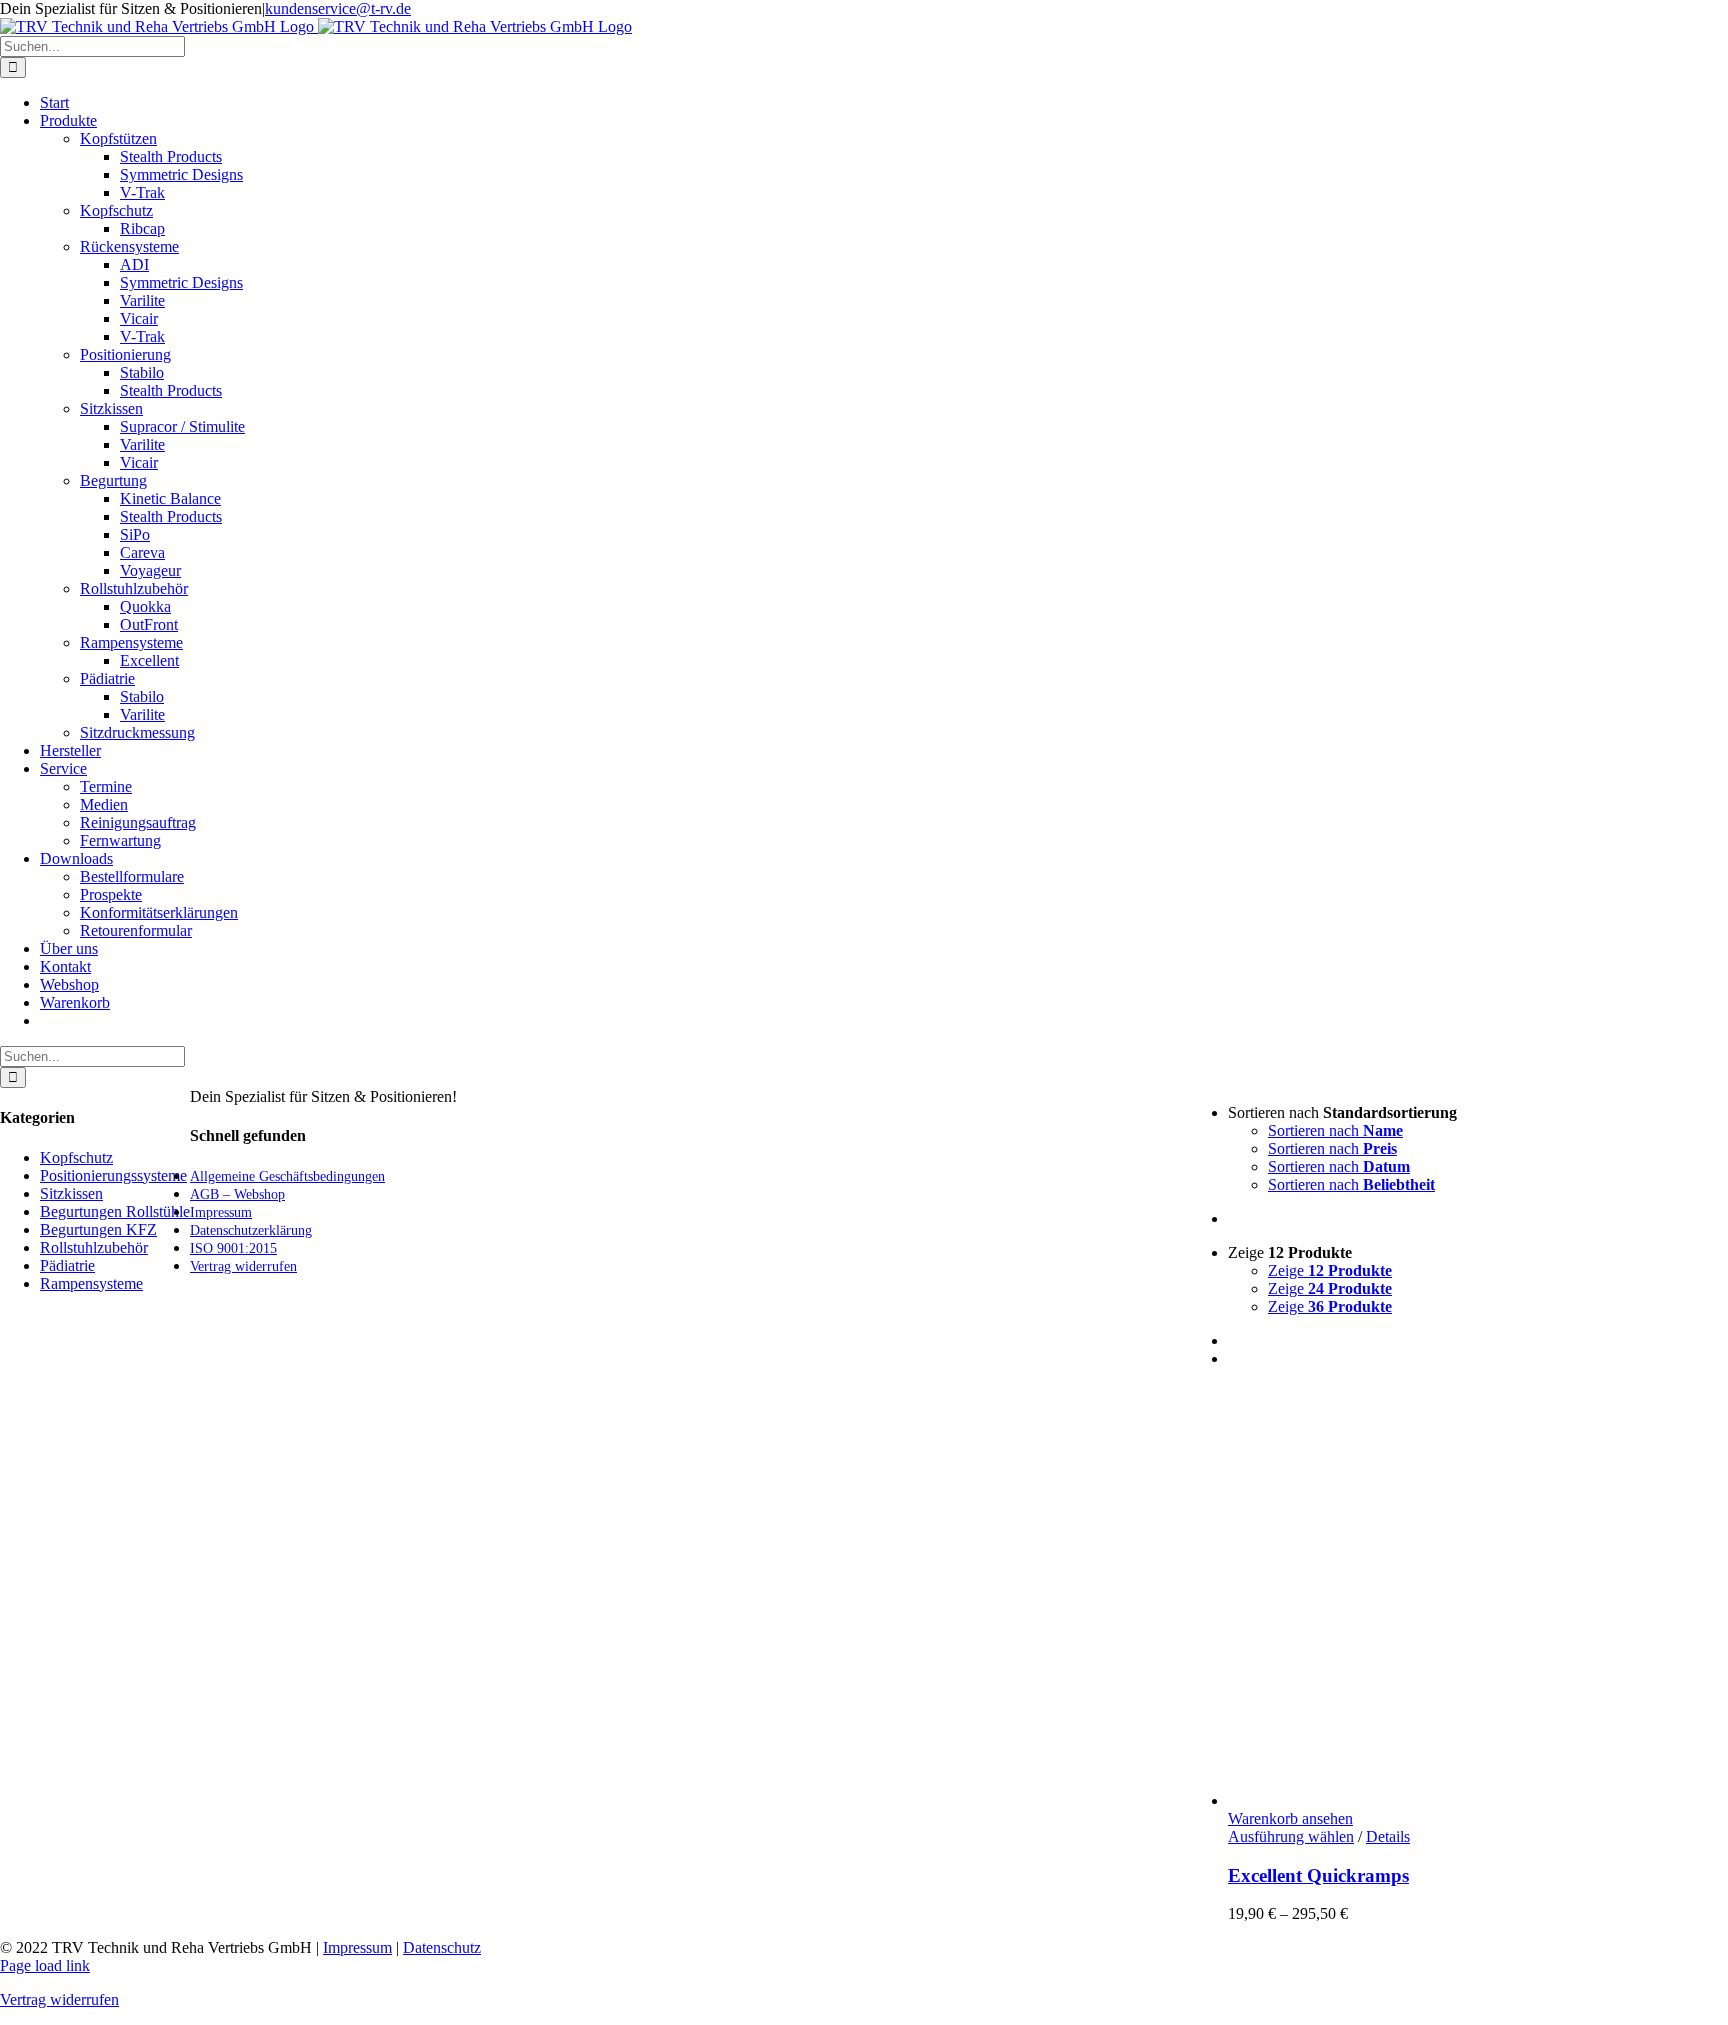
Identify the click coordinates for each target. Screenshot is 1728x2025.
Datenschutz (442, 1947)
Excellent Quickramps (1318, 1875)
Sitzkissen (111, 408)
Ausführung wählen (1291, 1836)
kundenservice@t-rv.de (338, 8)
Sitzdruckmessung (137, 732)
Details (1388, 1836)
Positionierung (125, 354)
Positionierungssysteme (113, 1175)
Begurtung (113, 480)
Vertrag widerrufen (59, 1999)
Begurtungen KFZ (98, 1229)
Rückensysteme (129, 246)
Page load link (45, 1965)
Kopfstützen (118, 138)
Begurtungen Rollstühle (115, 1211)
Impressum (357, 1947)
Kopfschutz (116, 210)
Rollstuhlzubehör (134, 588)
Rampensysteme (131, 642)
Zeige (1330, 1270)
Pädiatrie (107, 678)
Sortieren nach (1335, 1130)
